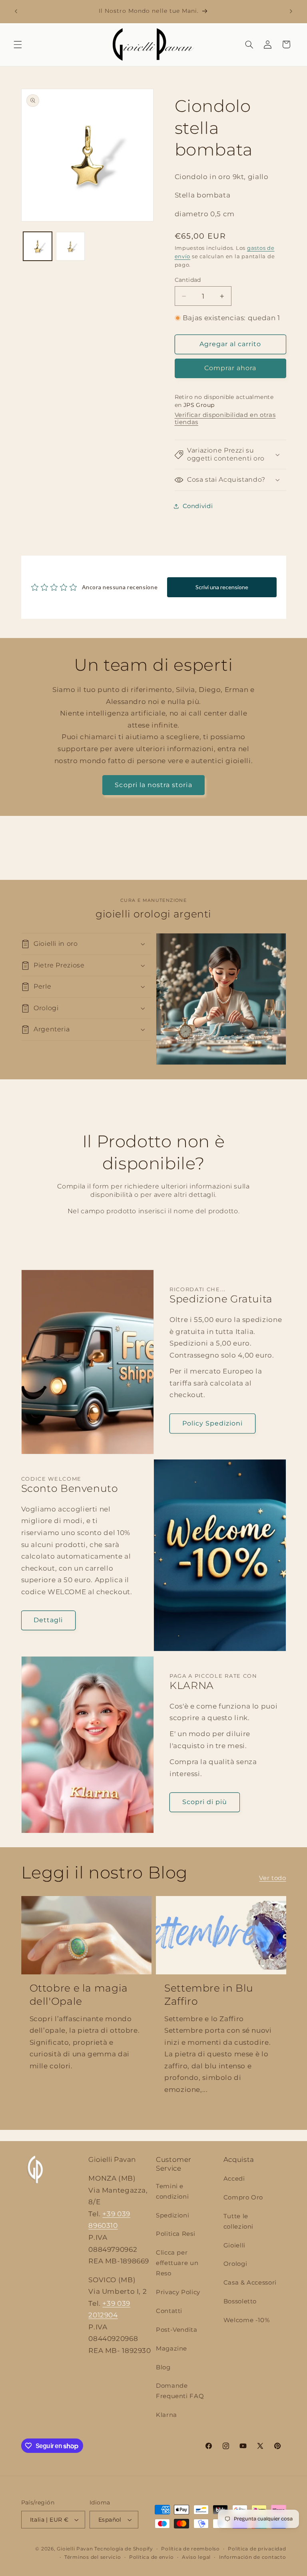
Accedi (234, 2179)
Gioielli (234, 2245)
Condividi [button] (198, 506)
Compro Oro (243, 2197)
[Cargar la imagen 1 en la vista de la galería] (38, 246)
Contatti (169, 2311)
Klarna (166, 2415)
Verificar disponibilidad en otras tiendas (225, 419)
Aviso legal (196, 2557)
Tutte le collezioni (238, 2221)
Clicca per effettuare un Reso (177, 2263)
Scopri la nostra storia (153, 785)
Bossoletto (240, 2301)
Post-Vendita (177, 2330)
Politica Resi (175, 2234)
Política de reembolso (190, 2549)
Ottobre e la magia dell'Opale (79, 1995)
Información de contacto (253, 2557)
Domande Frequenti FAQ (180, 2391)
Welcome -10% (247, 2320)
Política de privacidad (257, 2549)
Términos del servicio (93, 2557)
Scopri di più (205, 1802)
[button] (18, 44)
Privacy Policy (178, 2292)
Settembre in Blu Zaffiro (209, 1995)
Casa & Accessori (250, 2283)
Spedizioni (172, 2215)
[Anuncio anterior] (16, 11)
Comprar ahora (230, 368)
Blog (163, 2367)
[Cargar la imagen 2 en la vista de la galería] (70, 246)
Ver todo (272, 1878)
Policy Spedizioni (213, 1423)
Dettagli (48, 1620)
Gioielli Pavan (76, 2549)
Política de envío (152, 2557)
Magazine (171, 2349)
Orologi (235, 2264)
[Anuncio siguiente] (291, 11)
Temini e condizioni (172, 2191)
